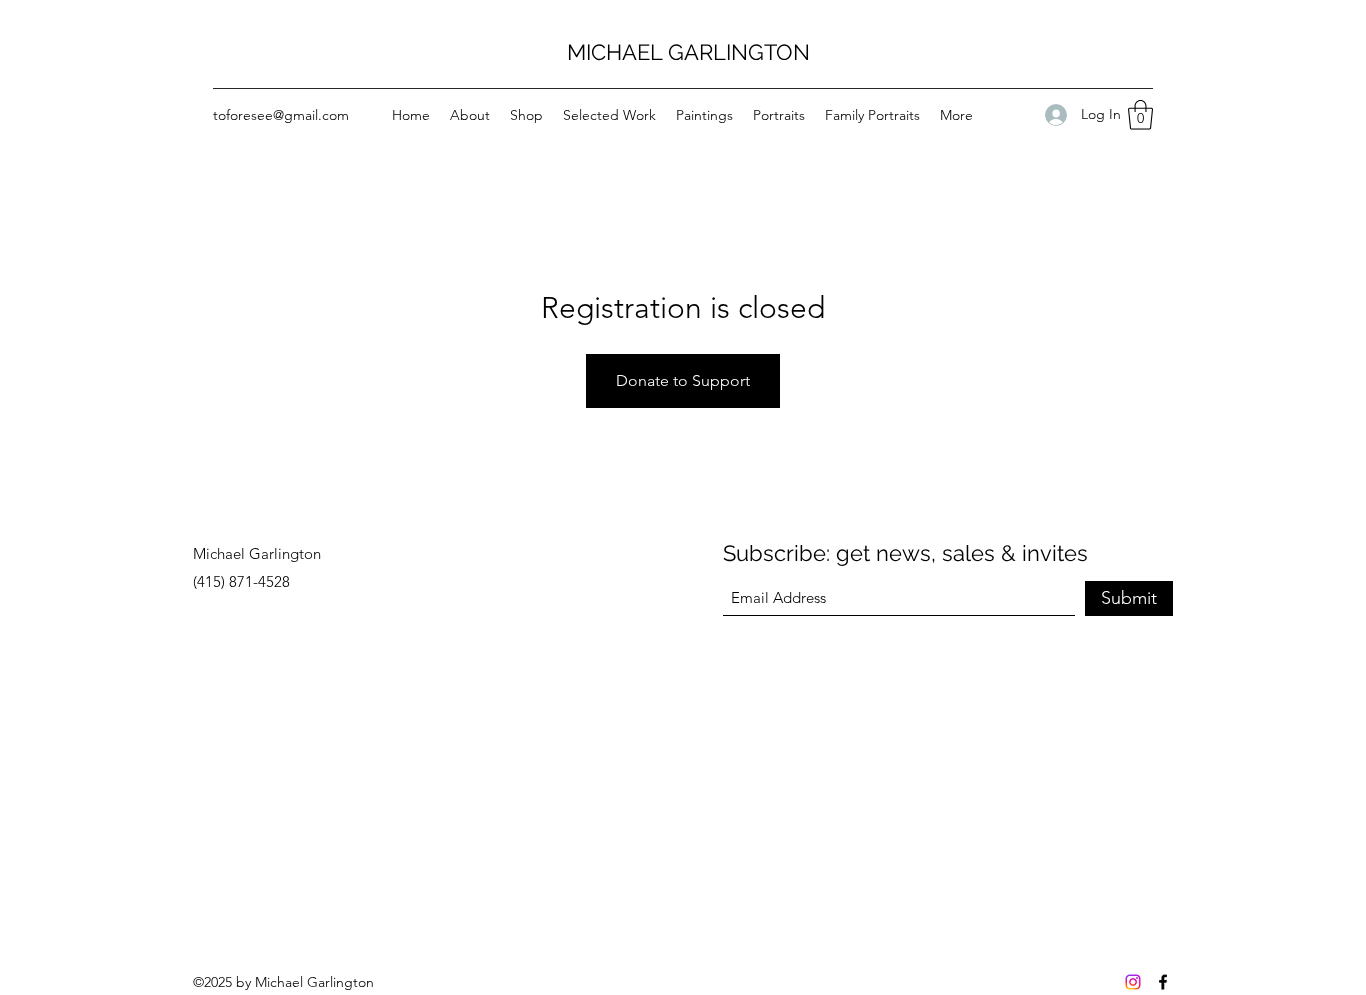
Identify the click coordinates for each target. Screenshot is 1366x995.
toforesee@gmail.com (281, 115)
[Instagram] (1133, 982)
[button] (1140, 115)
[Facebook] (1163, 982)
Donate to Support (683, 380)
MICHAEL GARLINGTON (688, 52)
